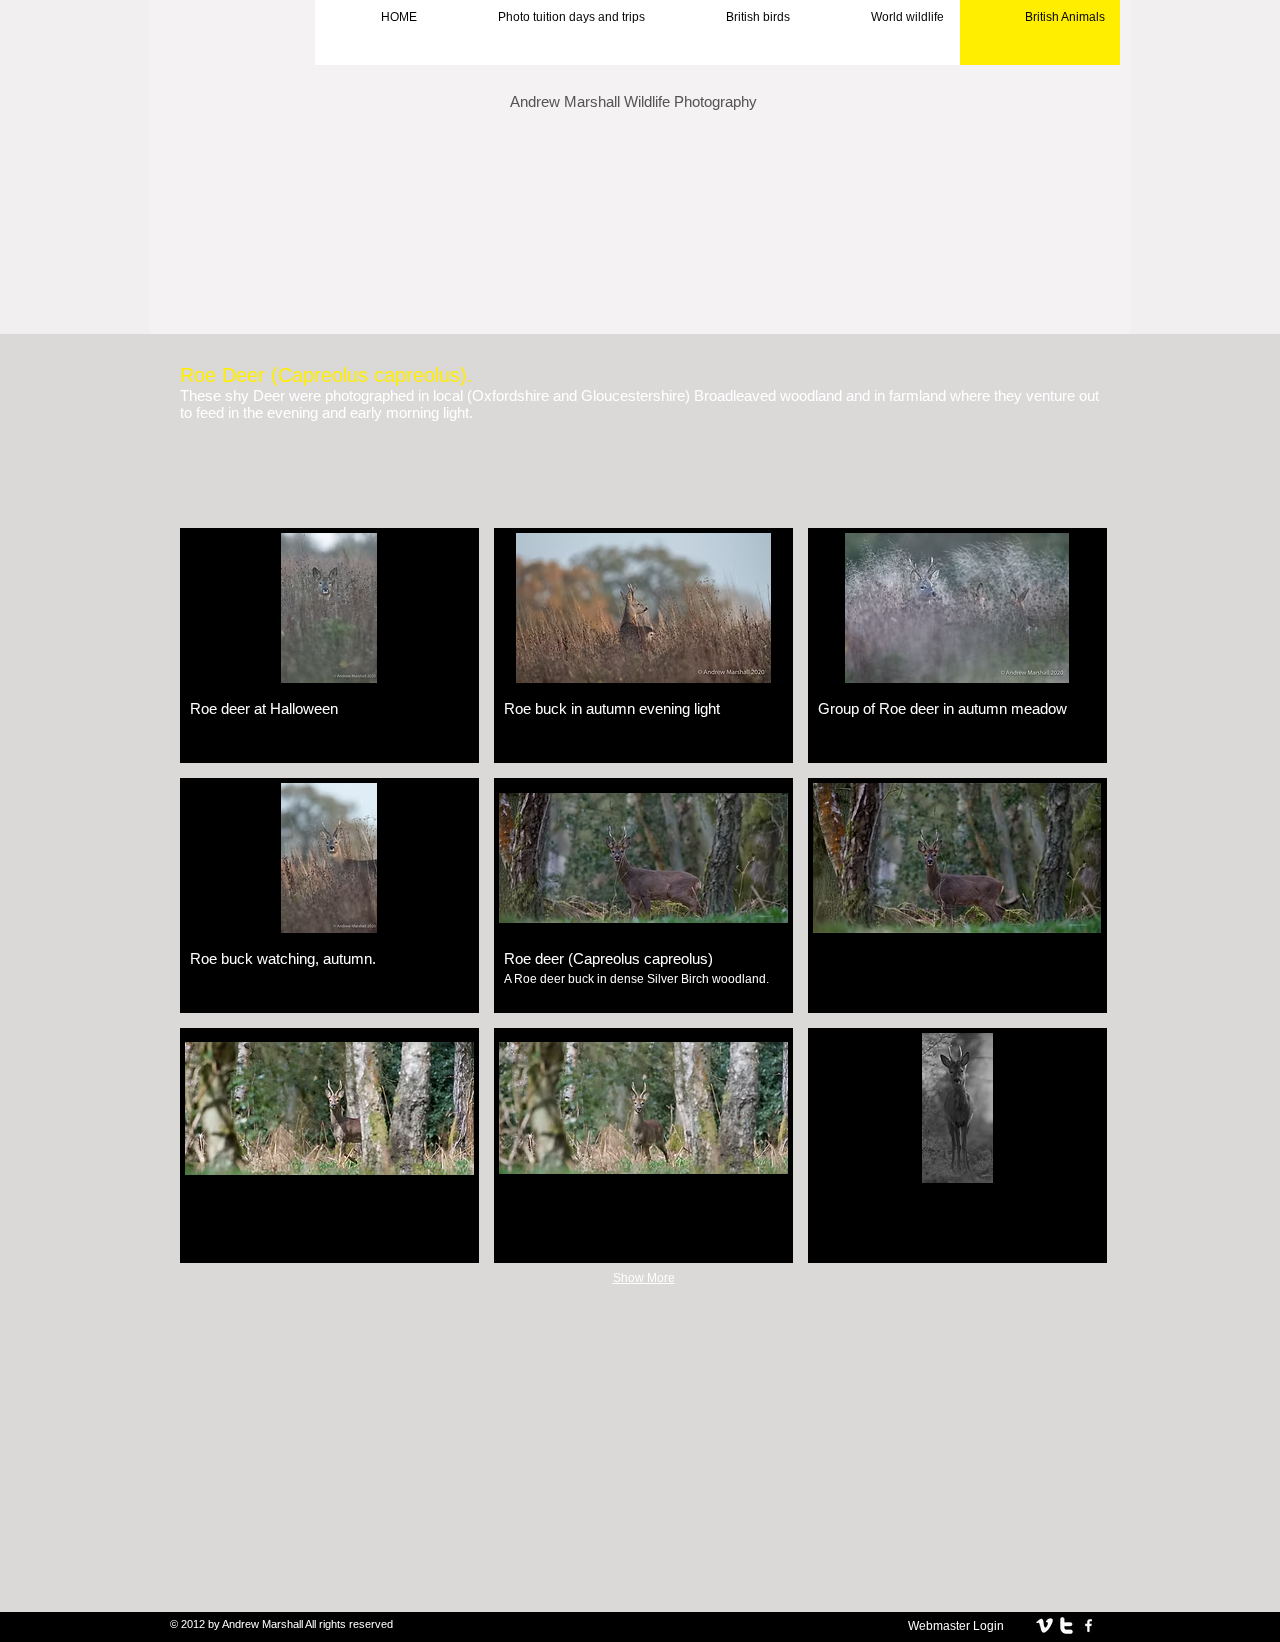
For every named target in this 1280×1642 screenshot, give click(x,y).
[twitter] (1066, 1625)
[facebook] (1088, 1625)
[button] (329, 645)
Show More (644, 1278)
